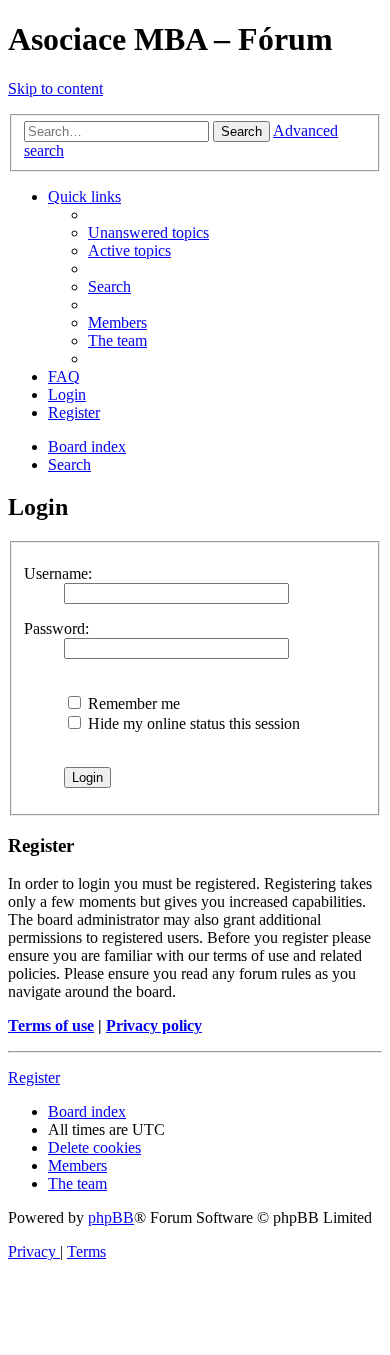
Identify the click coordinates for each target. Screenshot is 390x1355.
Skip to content (55, 88)
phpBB (111, 1217)
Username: (58, 573)
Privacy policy (154, 1025)
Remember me (132, 703)
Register (34, 1077)
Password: (56, 628)
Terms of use (51, 1025)
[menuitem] (148, 232)
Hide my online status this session (192, 723)
